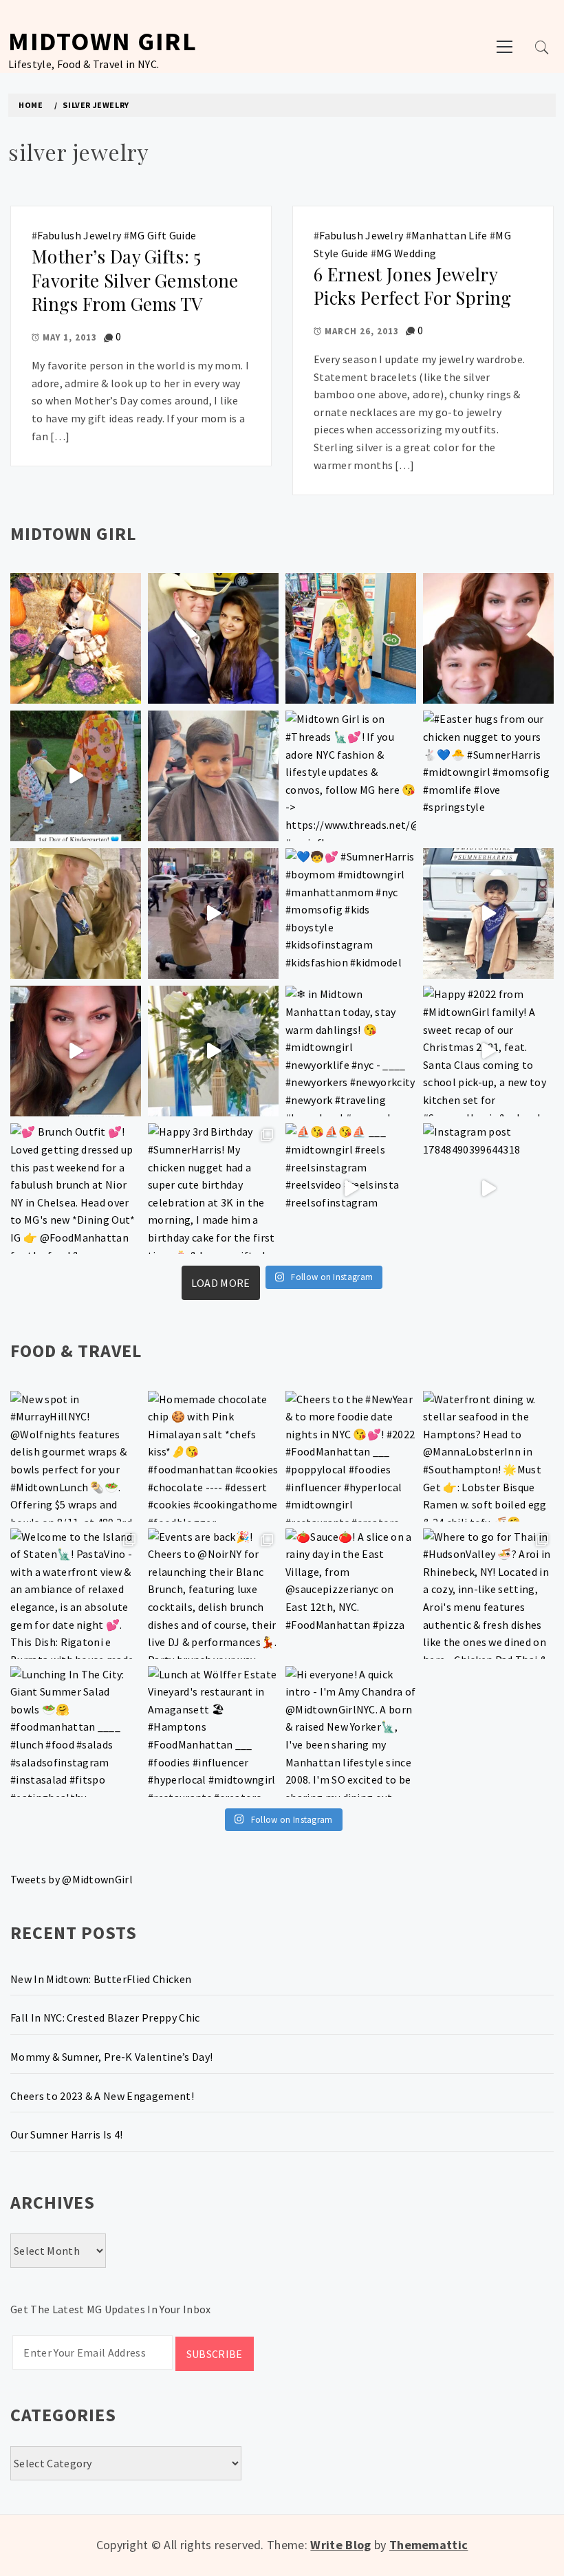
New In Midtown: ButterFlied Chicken (101, 1979)
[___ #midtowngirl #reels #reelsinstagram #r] (351, 1189)
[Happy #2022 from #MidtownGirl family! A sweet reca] (488, 1051)
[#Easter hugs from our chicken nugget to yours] (488, 776)
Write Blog (340, 2545)
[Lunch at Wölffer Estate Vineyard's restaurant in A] (213, 1731)
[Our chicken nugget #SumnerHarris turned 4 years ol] (488, 913)
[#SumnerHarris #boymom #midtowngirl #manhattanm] (351, 913)
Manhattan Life (449, 235)
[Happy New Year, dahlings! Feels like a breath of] (76, 913)
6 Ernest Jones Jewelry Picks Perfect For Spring (413, 286)
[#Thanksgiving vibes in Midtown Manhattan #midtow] (76, 638)
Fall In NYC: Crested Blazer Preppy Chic (105, 2017)
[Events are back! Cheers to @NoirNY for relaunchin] (213, 1594)
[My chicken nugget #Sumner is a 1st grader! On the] (351, 638)
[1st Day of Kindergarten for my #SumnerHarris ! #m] (76, 776)
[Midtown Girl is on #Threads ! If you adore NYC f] (351, 776)
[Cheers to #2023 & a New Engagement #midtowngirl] (213, 913)
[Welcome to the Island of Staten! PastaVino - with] (76, 1594)
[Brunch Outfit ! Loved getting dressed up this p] (76, 1189)
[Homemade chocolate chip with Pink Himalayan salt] (213, 1456)
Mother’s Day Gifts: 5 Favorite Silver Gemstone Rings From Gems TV (135, 280)
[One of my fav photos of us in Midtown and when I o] (213, 638)
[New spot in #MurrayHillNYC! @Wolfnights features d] (76, 1456)
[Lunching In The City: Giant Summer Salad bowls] (76, 1731)
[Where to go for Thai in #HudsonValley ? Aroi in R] (488, 1594)
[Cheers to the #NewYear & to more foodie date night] (351, 1456)
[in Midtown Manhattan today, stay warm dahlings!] (351, 1051)
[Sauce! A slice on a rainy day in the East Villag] (351, 1594)
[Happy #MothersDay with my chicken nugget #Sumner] (488, 638)
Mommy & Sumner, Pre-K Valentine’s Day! (111, 2057)
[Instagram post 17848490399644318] (488, 1189)
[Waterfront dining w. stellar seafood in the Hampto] (488, 1456)
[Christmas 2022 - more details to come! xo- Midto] (76, 1051)
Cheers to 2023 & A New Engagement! (102, 2096)
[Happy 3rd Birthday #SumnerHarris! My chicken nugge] (213, 1189)
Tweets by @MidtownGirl (72, 1879)
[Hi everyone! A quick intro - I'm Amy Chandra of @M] (351, 1731)
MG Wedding (406, 253)
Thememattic (429, 2545)
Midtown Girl (102, 41)
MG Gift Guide (163, 235)
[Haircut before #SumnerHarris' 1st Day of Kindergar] (213, 776)
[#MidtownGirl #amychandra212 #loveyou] (213, 1051)
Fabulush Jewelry (79, 235)
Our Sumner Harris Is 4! (66, 2134)
